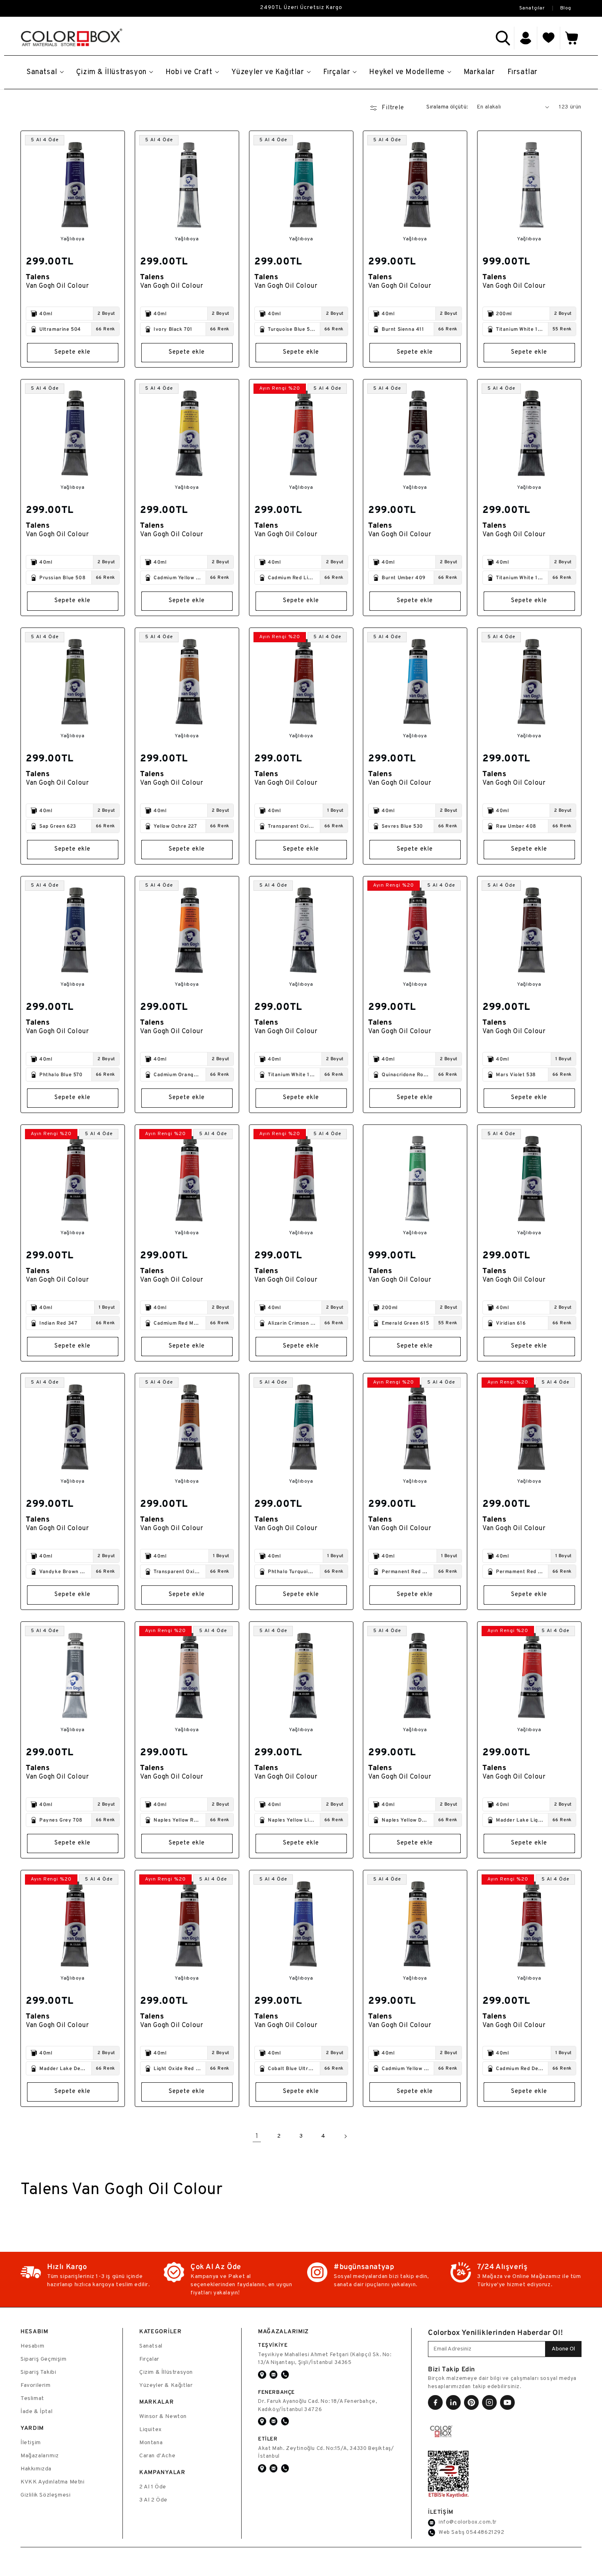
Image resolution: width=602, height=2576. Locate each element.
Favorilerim (36, 2385)
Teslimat (32, 2399)
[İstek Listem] (549, 38)
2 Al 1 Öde (153, 2487)
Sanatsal (151, 2346)
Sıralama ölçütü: (447, 107)
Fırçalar (149, 2359)
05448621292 (485, 2533)
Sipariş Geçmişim (44, 2359)
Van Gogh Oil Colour (57, 286)
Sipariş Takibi (38, 2372)
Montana (151, 2443)
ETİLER (268, 2439)
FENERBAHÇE (276, 2392)
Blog (566, 8)
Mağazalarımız (40, 2456)
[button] (503, 38)
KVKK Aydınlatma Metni (53, 2482)
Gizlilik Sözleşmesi (45, 2495)
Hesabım (32, 2346)
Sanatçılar (532, 8)
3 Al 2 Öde (153, 2500)
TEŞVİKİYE (273, 2345)
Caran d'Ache (157, 2456)
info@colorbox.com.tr (468, 2522)
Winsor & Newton (163, 2417)
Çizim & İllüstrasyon (166, 2372)
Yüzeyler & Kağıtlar (166, 2385)
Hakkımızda (36, 2469)
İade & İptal (36, 2412)
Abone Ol (563, 2349)
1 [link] (257, 2136)
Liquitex (150, 2430)
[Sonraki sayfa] (345, 2136)
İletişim (31, 2443)
